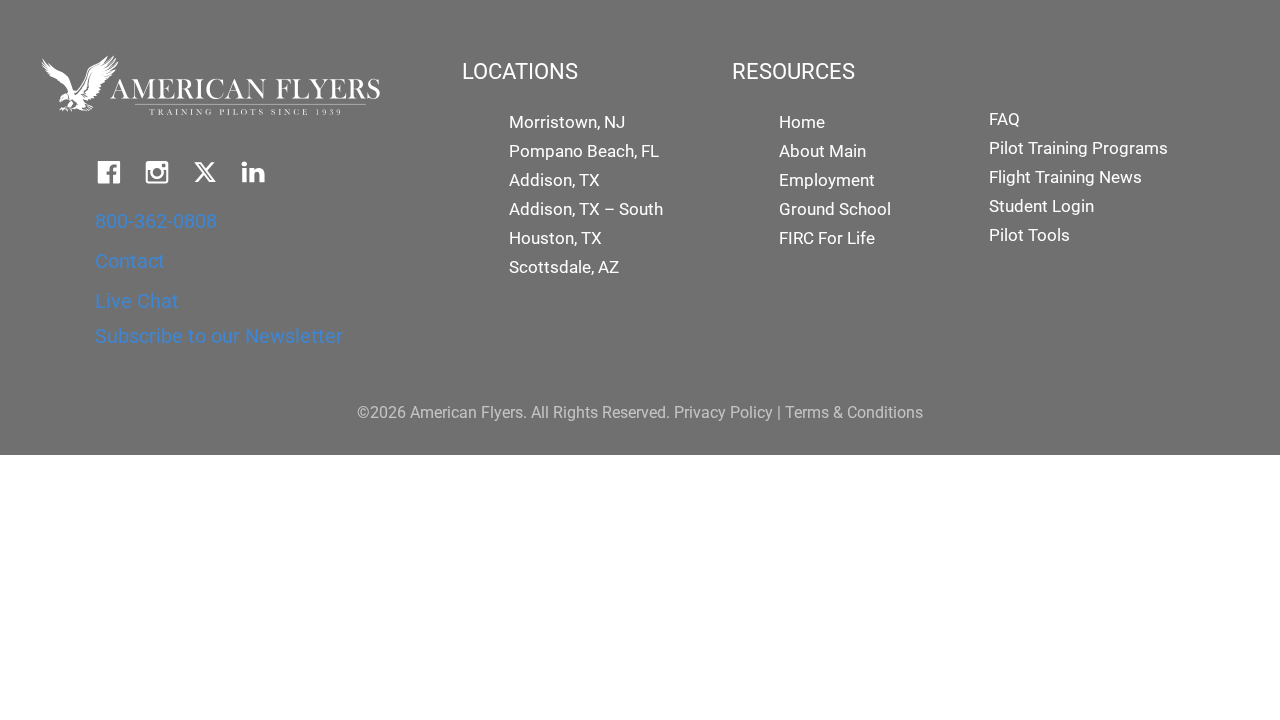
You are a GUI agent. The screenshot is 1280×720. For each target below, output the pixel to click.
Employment (827, 180)
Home (802, 122)
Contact (130, 261)
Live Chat (137, 301)
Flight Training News (1065, 177)
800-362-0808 (156, 221)
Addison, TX (554, 180)
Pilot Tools (1029, 235)
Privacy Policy (723, 412)
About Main (822, 151)
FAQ (1004, 119)
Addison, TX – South (586, 209)
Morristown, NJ (567, 122)
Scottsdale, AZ (564, 267)
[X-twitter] (205, 172)
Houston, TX (555, 238)
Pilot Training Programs (1078, 148)
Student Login (1041, 206)
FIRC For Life (827, 238)
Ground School (835, 209)
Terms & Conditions (854, 412)
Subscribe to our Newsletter (219, 336)
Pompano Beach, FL (584, 151)
